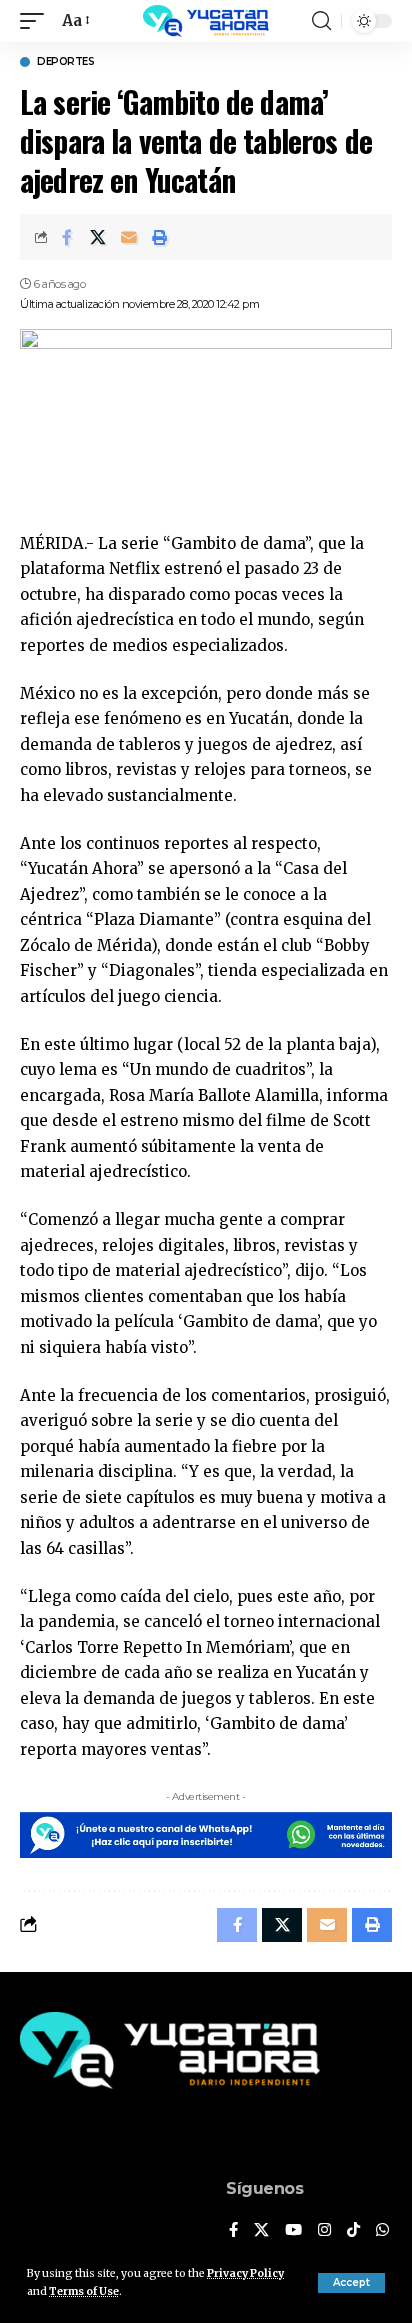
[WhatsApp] (382, 2231)
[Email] (129, 237)
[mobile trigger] (37, 21)
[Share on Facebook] (67, 237)
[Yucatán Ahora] (206, 21)
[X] (261, 2231)
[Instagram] (324, 2231)
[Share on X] (98, 237)
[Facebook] (233, 2231)
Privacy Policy (245, 2273)
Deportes (65, 62)
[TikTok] (353, 2231)
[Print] (160, 237)
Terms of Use (84, 2291)
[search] (321, 21)
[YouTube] (293, 2231)
